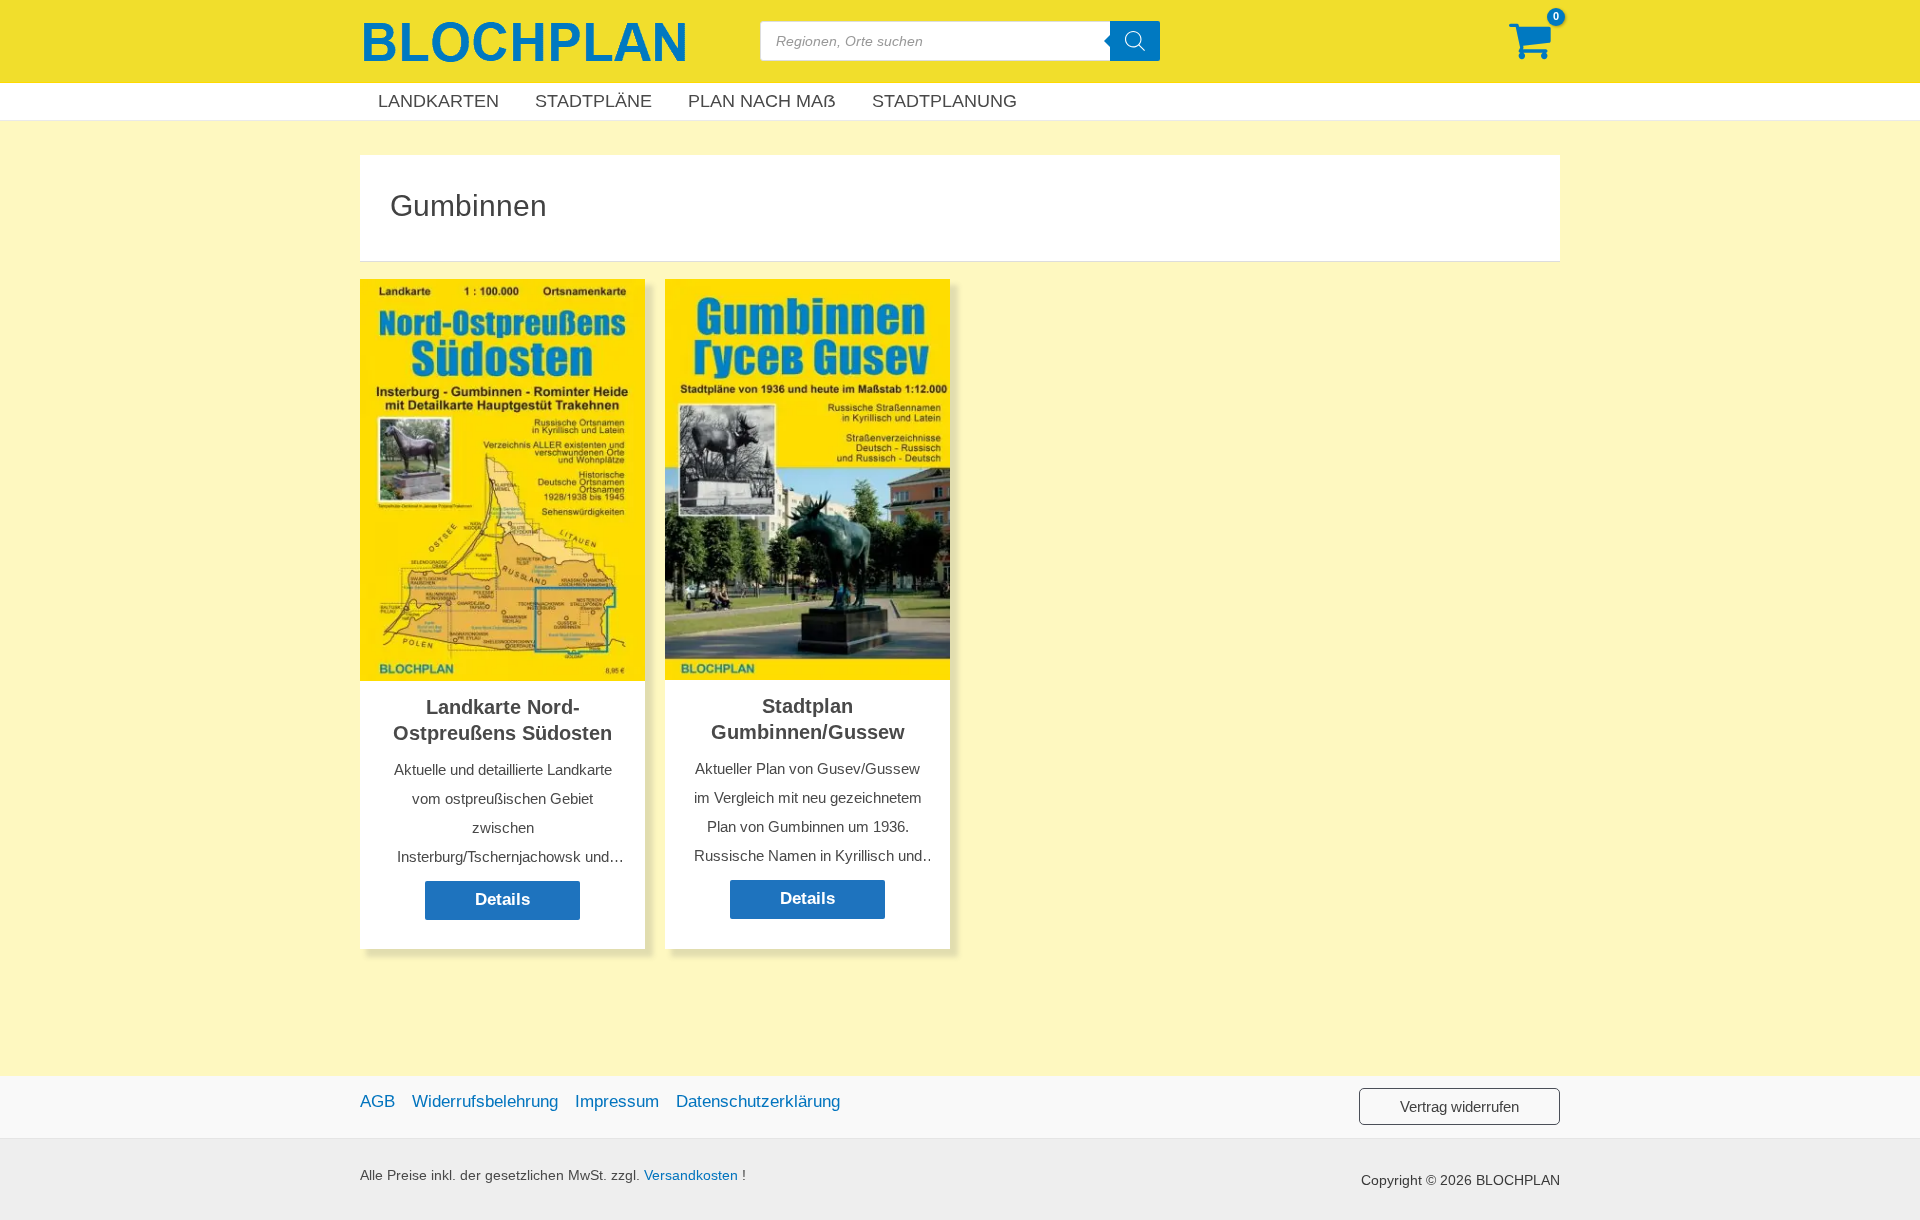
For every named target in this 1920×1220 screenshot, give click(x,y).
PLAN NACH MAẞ (762, 101)
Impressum (617, 1101)
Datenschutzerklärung (758, 1101)
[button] (1459, 1106)
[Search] (1135, 41)
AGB (377, 1101)
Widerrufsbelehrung (485, 1101)
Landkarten (438, 101)
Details (502, 899)
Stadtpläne (593, 101)
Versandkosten (691, 1175)
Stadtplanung (944, 101)
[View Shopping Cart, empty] (1530, 41)
